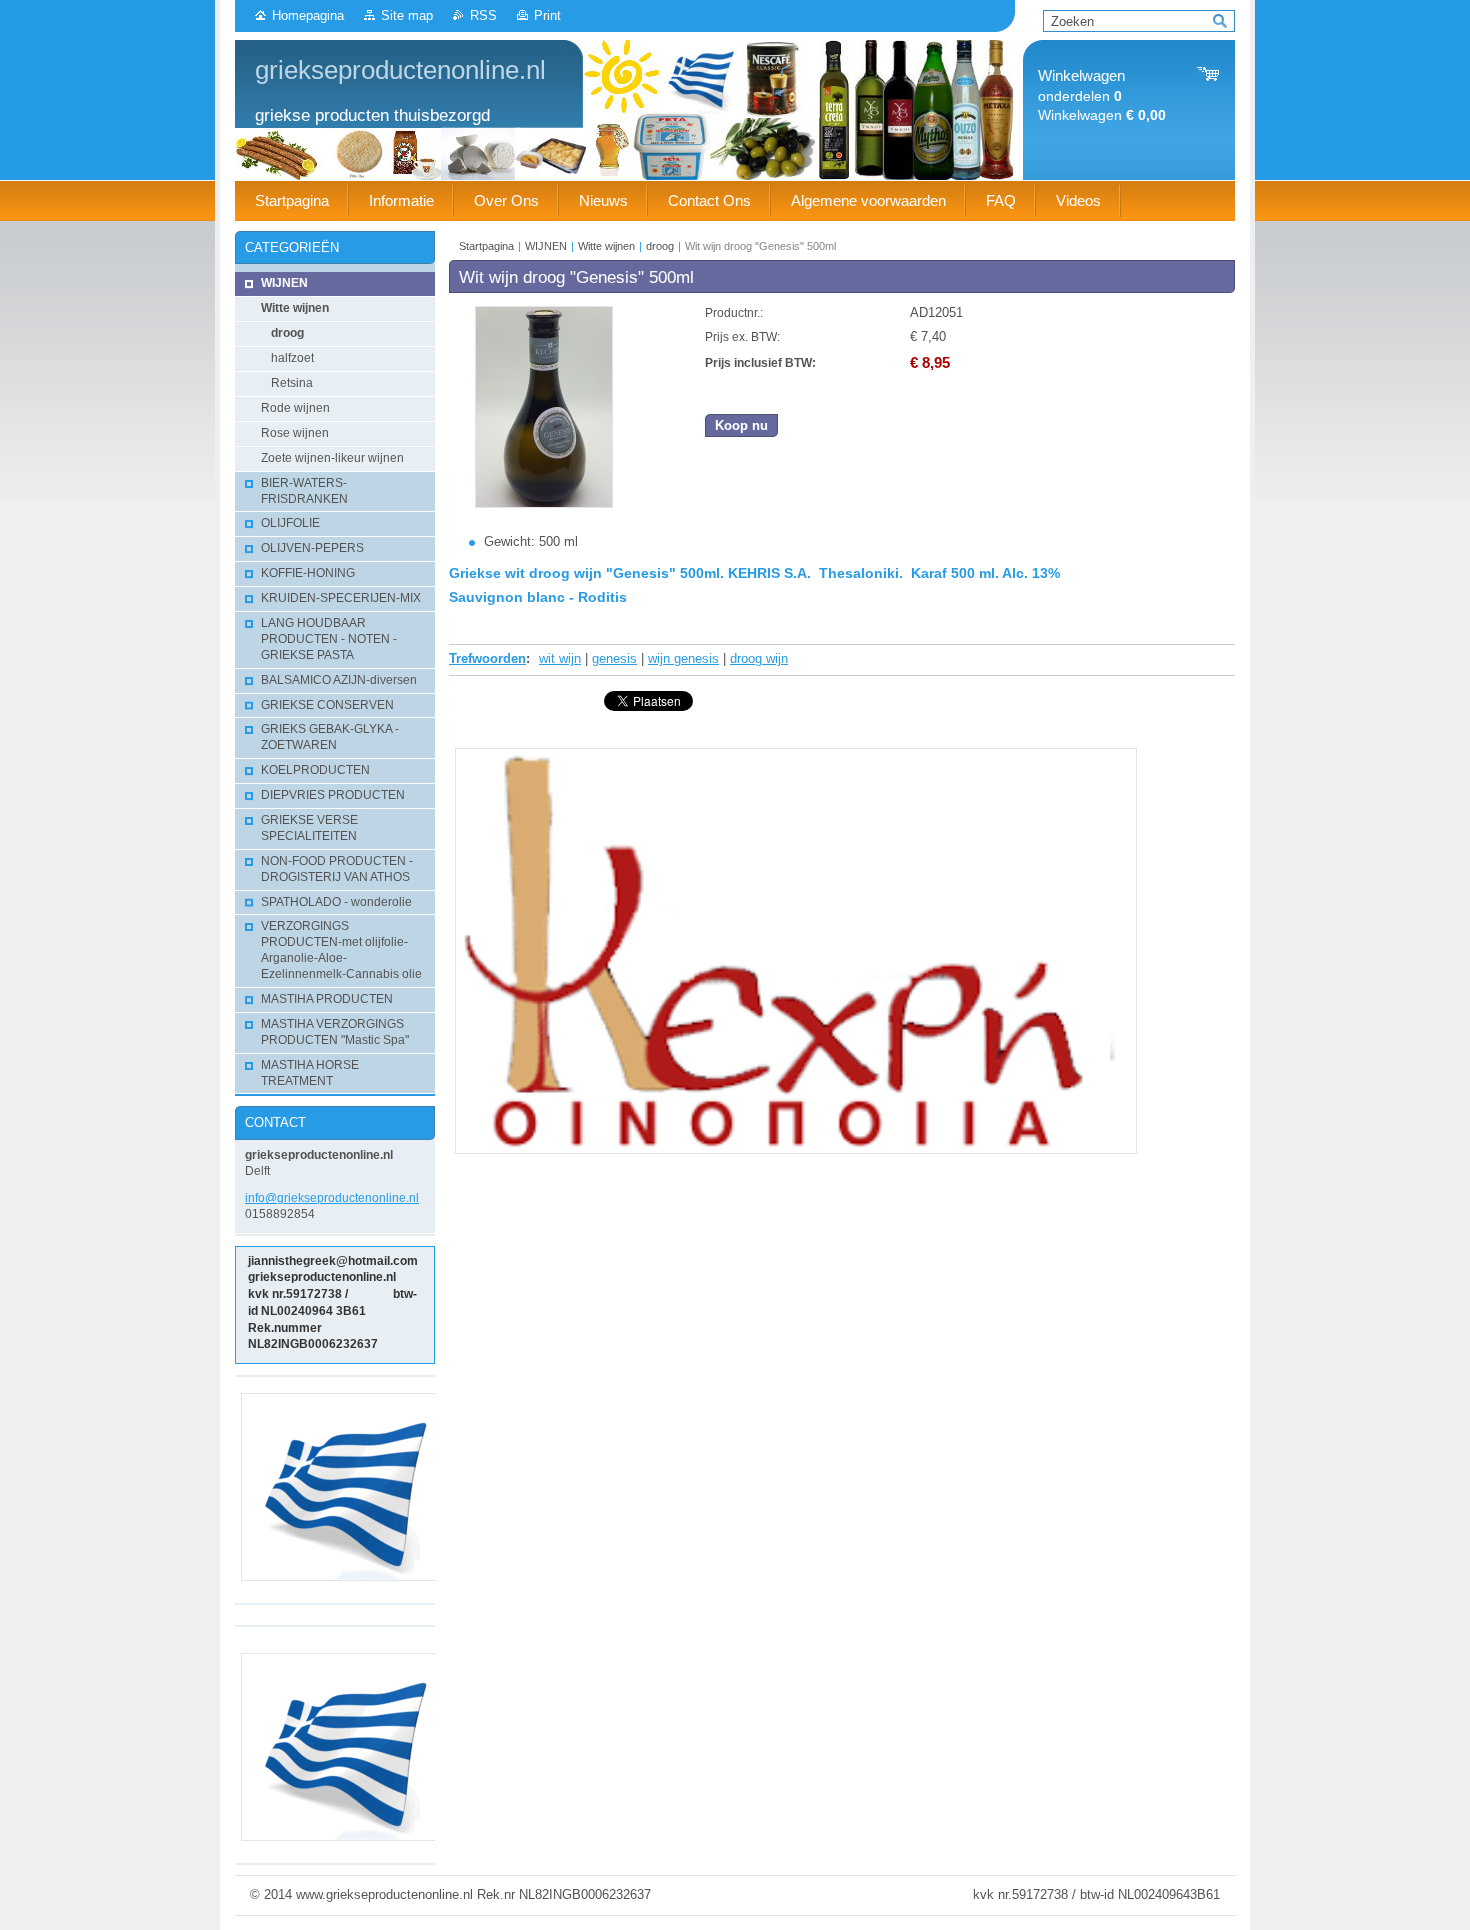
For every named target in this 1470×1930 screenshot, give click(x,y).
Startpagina (486, 246)
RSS (483, 15)
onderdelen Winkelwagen (1102, 95)
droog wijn (759, 658)
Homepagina (308, 15)
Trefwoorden (487, 658)
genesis (614, 658)
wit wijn (560, 658)
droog (660, 246)
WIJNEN (546, 246)
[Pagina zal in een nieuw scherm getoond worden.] (544, 503)
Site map (407, 15)
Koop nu (741, 425)
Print (547, 15)
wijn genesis (683, 658)
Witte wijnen (606, 246)
